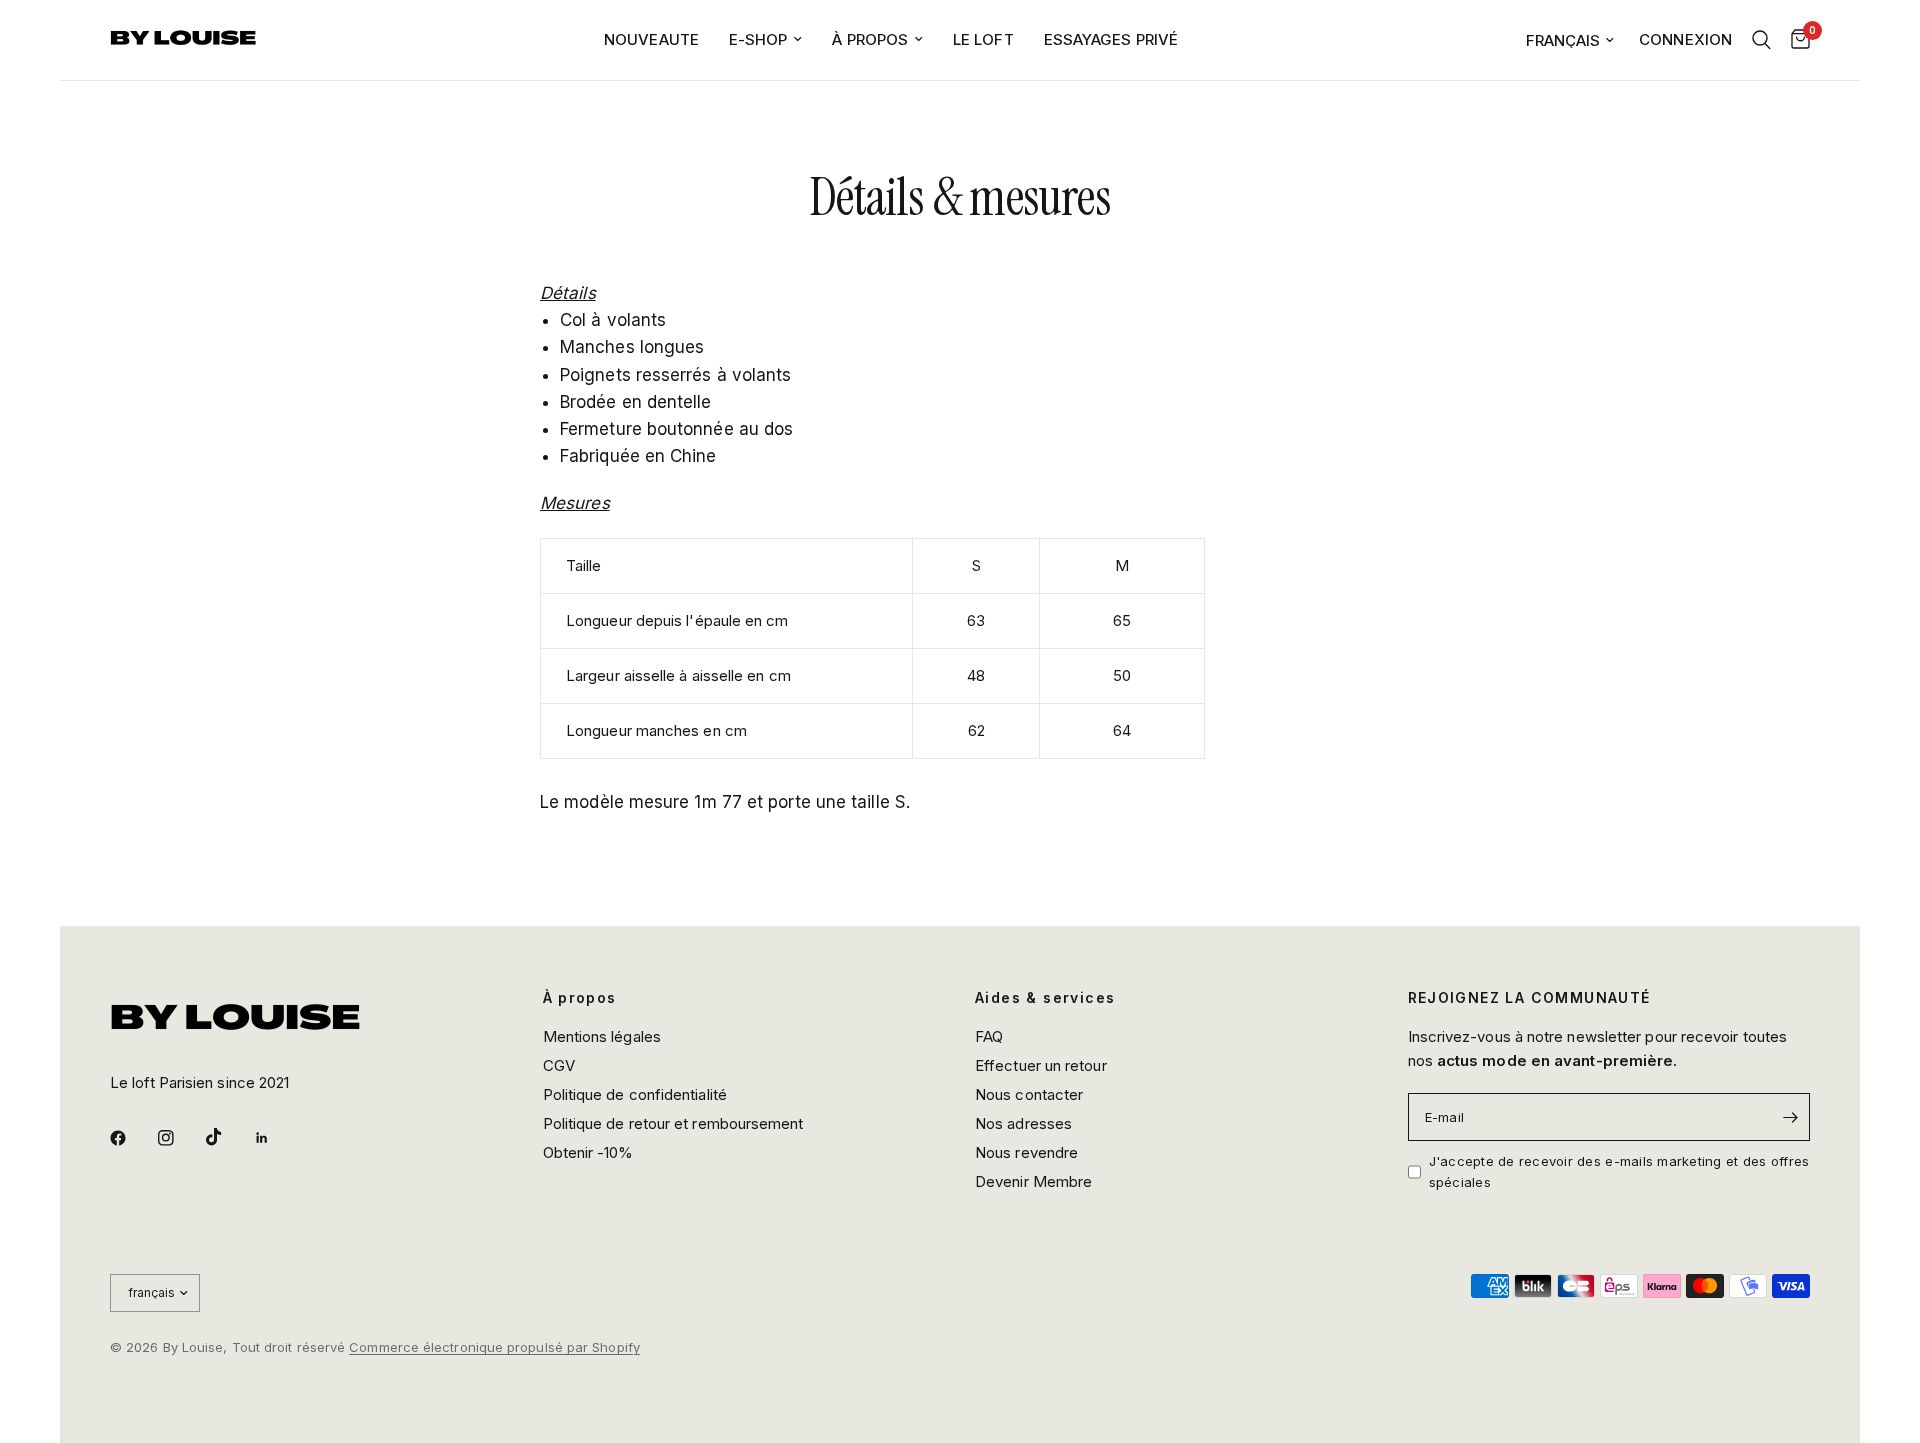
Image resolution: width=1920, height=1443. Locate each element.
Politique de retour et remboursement (673, 1123)
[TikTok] (228, 1137)
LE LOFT (983, 39)
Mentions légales (602, 1036)
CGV (559, 1065)
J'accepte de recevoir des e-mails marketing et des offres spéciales (1619, 1171)
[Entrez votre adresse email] (1790, 1117)
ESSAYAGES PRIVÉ (1111, 39)
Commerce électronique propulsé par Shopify (494, 1347)
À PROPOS (870, 39)
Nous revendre (1026, 1152)
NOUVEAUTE (651, 39)
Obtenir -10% (588, 1152)
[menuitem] (651, 40)
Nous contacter (1029, 1094)
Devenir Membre (1033, 1181)
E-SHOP (758, 39)
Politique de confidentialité (635, 1094)
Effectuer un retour (1041, 1065)
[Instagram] (180, 1138)
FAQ (989, 1036)
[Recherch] (1761, 40)
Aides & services (1045, 998)
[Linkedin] (276, 1138)
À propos (580, 998)
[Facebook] (132, 1138)
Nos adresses (1023, 1123)
